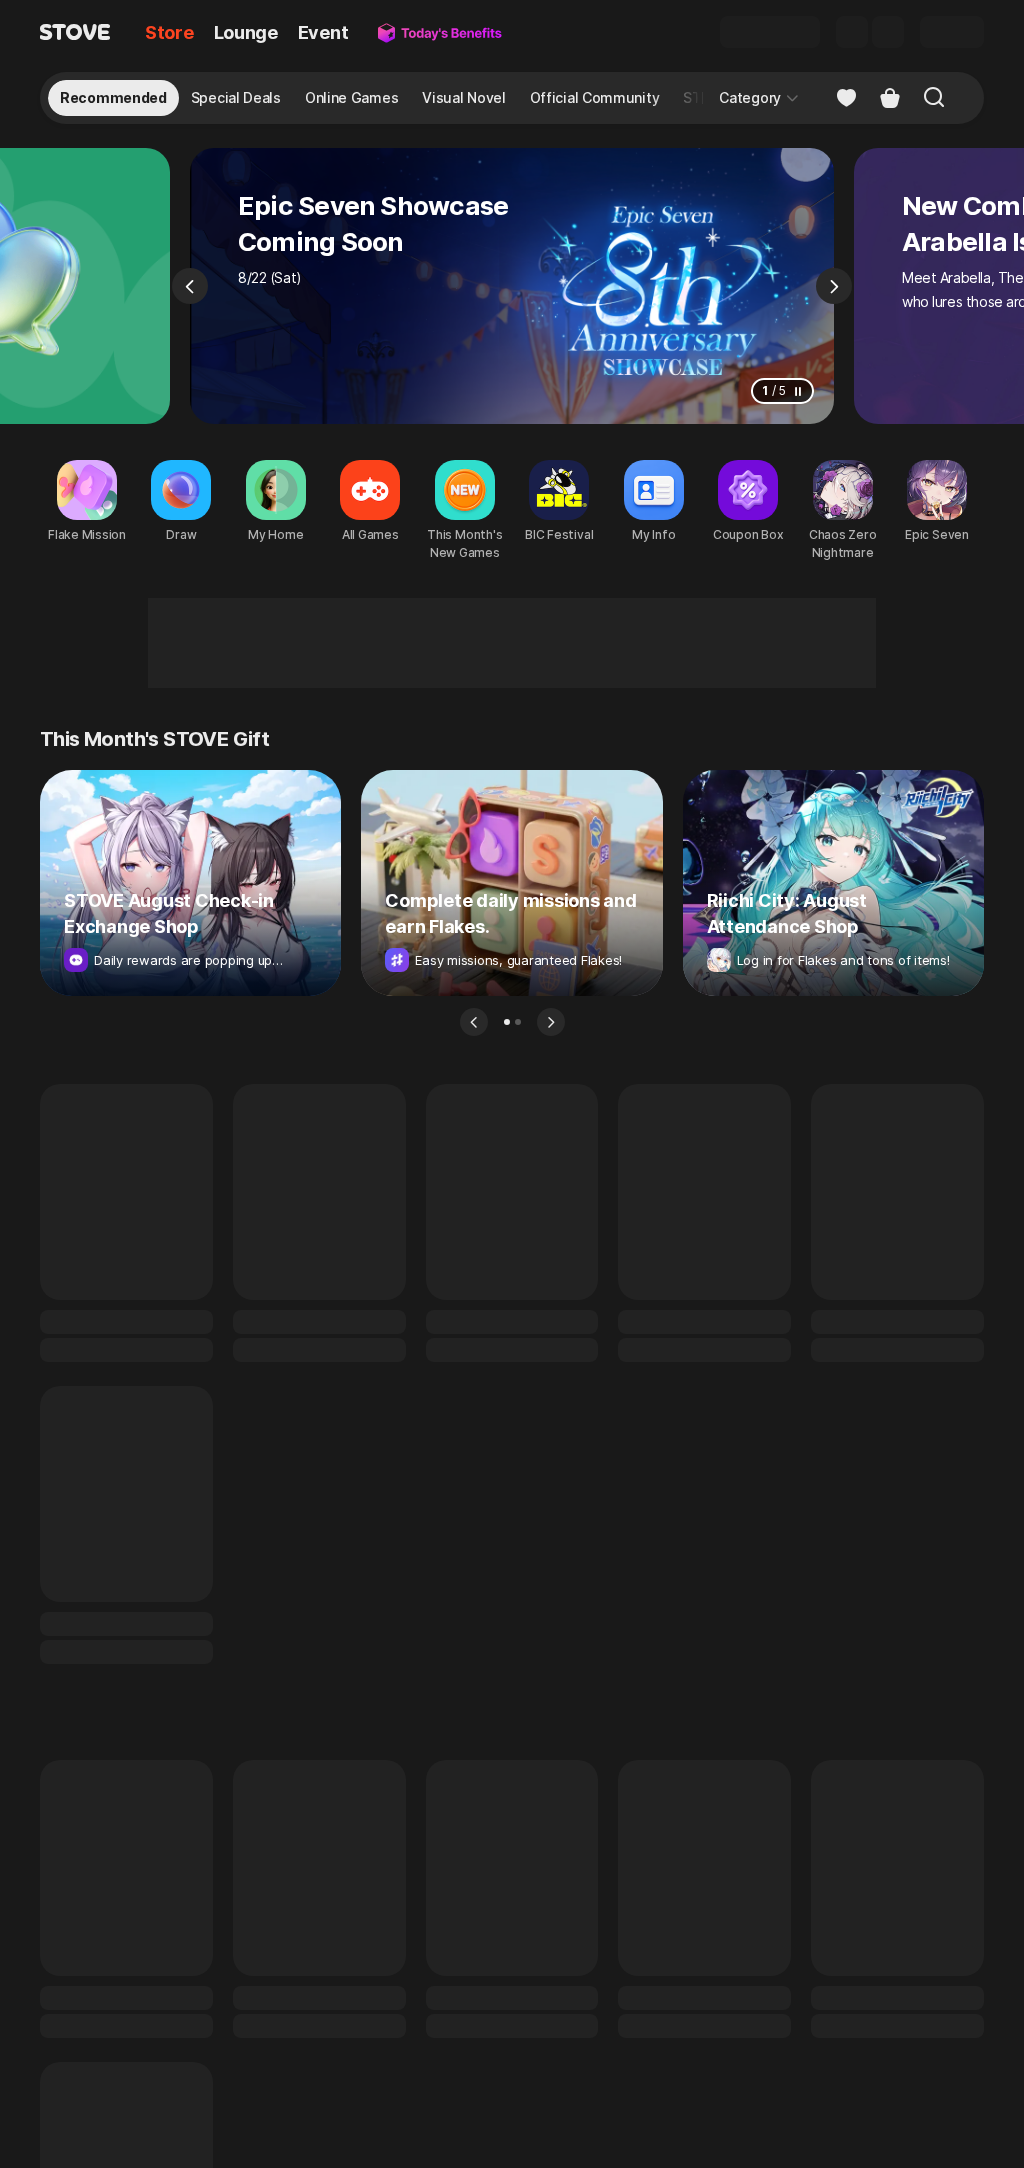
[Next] (834, 286)
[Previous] (190, 286)
